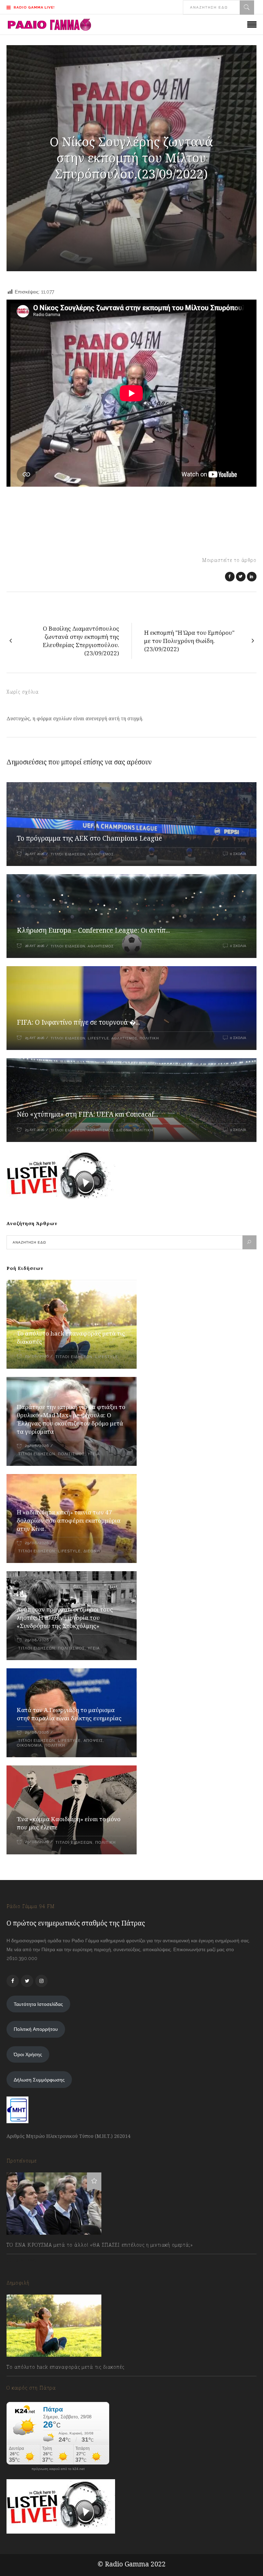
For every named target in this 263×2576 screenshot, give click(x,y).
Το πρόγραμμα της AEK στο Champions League (89, 838)
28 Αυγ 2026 (35, 946)
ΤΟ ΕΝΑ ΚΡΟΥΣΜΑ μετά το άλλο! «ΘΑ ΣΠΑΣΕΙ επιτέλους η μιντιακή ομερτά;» (100, 2245)
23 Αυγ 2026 (35, 1130)
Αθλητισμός (101, 854)
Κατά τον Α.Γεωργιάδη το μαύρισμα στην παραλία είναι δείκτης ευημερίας (69, 1714)
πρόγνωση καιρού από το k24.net (58, 2469)
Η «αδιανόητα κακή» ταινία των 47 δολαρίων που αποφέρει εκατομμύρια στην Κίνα (69, 1520)
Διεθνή (124, 1130)
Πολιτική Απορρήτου (36, 2029)
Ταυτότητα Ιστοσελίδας (38, 2004)
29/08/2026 (37, 1356)
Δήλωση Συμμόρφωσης (39, 2080)
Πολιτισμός (71, 1454)
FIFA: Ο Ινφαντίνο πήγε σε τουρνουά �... (78, 1022)
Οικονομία (29, 1745)
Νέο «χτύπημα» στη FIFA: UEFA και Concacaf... (87, 1114)
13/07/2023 (25, 2260)
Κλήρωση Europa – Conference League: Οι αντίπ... (93, 930)
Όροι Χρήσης (28, 2054)
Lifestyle (98, 1038)
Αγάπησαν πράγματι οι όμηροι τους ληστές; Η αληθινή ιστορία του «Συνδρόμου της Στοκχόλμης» (65, 1618)
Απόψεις (93, 1741)
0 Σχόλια (238, 854)
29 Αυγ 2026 (35, 854)
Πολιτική (149, 1038)
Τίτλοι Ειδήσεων (67, 854)
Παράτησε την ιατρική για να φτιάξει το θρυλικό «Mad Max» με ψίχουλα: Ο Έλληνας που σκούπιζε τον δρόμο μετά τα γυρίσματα (71, 1419)
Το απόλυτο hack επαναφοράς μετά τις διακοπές (65, 2367)
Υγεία (94, 1454)
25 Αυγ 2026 (35, 1038)
